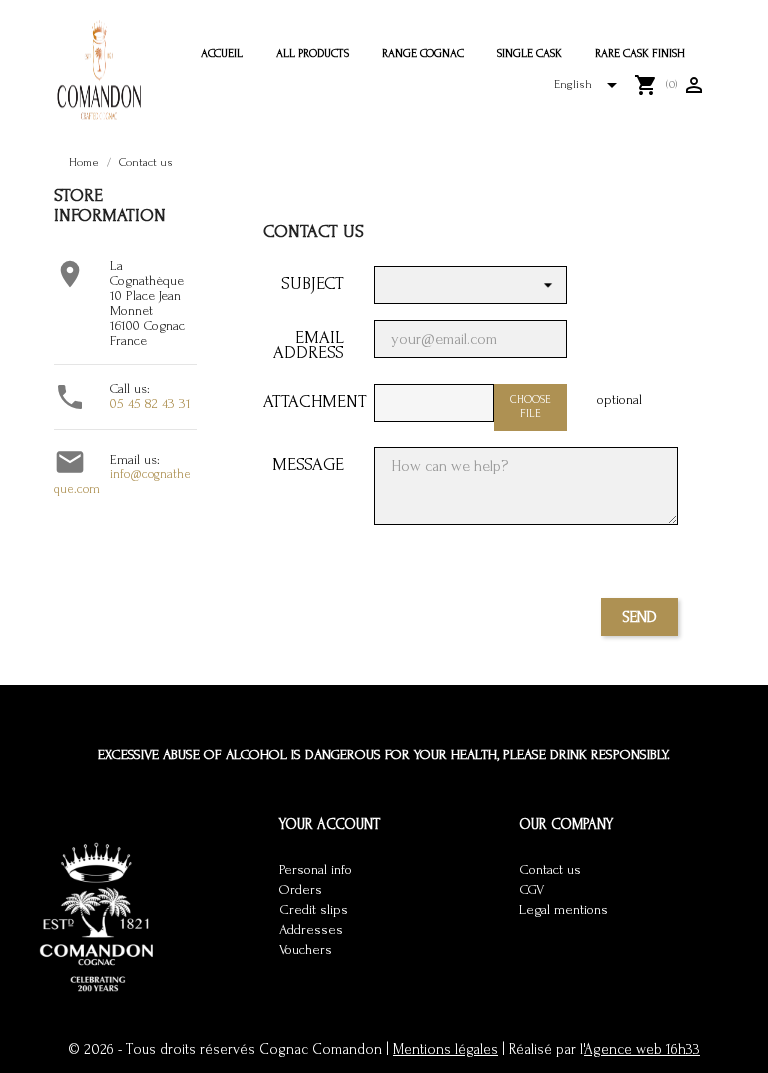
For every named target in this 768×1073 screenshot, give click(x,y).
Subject (312, 282)
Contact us (550, 870)
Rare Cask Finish (640, 53)
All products (312, 53)
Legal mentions (563, 910)
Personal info (315, 870)
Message (308, 463)
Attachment (311, 400)
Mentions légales (445, 1049)
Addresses (311, 930)
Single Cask (529, 53)
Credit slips (313, 910)
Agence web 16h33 (642, 1049)
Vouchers (305, 950)
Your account (330, 824)
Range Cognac (423, 53)
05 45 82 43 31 (150, 403)
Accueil (222, 53)
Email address (308, 344)
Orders (300, 890)
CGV (531, 890)
